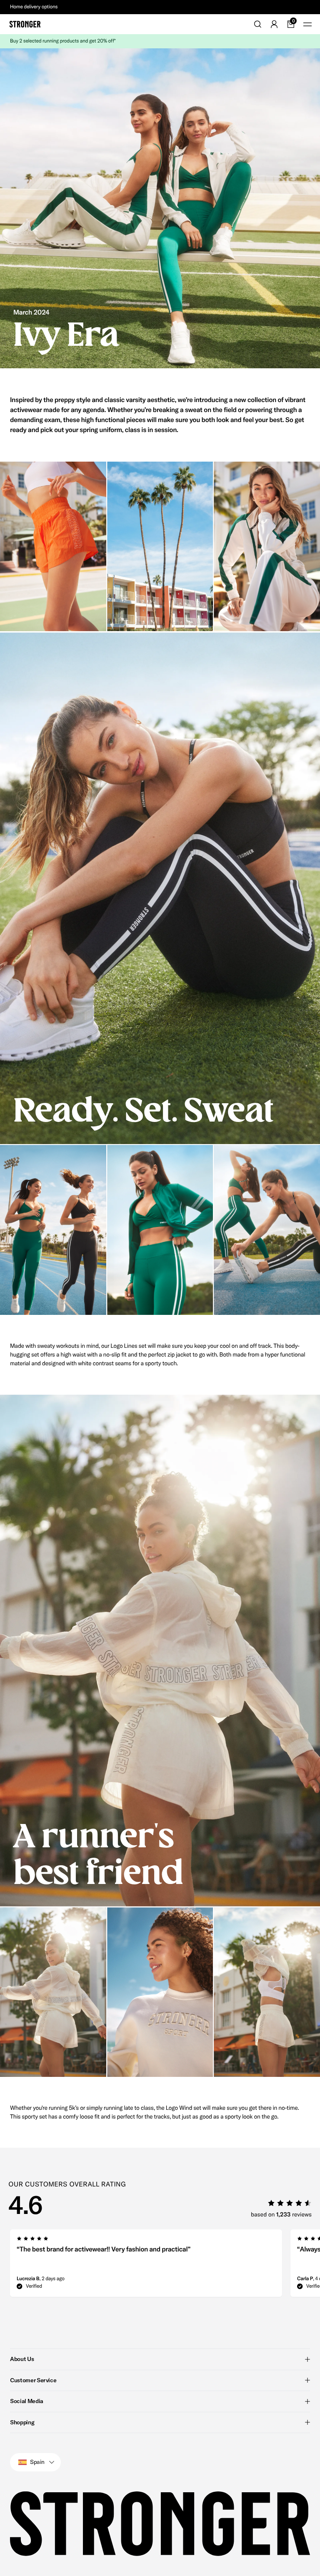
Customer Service (33, 2380)
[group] (146, 2266)
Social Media (27, 2401)
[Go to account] (274, 24)
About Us (22, 2359)
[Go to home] (25, 24)
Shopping (22, 2422)
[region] (160, 2266)
